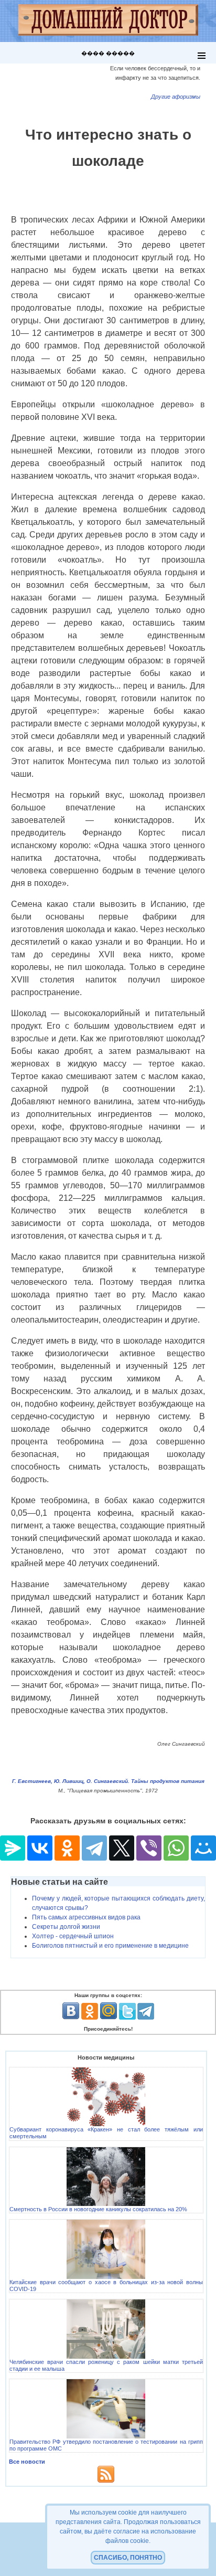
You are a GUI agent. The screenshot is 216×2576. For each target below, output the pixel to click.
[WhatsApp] (176, 1848)
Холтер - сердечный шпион (73, 1936)
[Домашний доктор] (108, 21)
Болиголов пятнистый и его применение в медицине (110, 1946)
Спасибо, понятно (128, 2558)
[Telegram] (94, 1848)
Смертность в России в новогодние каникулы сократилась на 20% (98, 2209)
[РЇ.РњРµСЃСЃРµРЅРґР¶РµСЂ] (13, 1848)
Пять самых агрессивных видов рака (86, 1917)
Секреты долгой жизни (66, 1927)
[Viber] (149, 1848)
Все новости (27, 2462)
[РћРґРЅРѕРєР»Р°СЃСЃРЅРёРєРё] (67, 1848)
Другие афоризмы (176, 97)
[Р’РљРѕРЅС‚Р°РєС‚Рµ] (40, 1848)
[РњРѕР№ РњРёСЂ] (203, 1848)
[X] (122, 1848)
